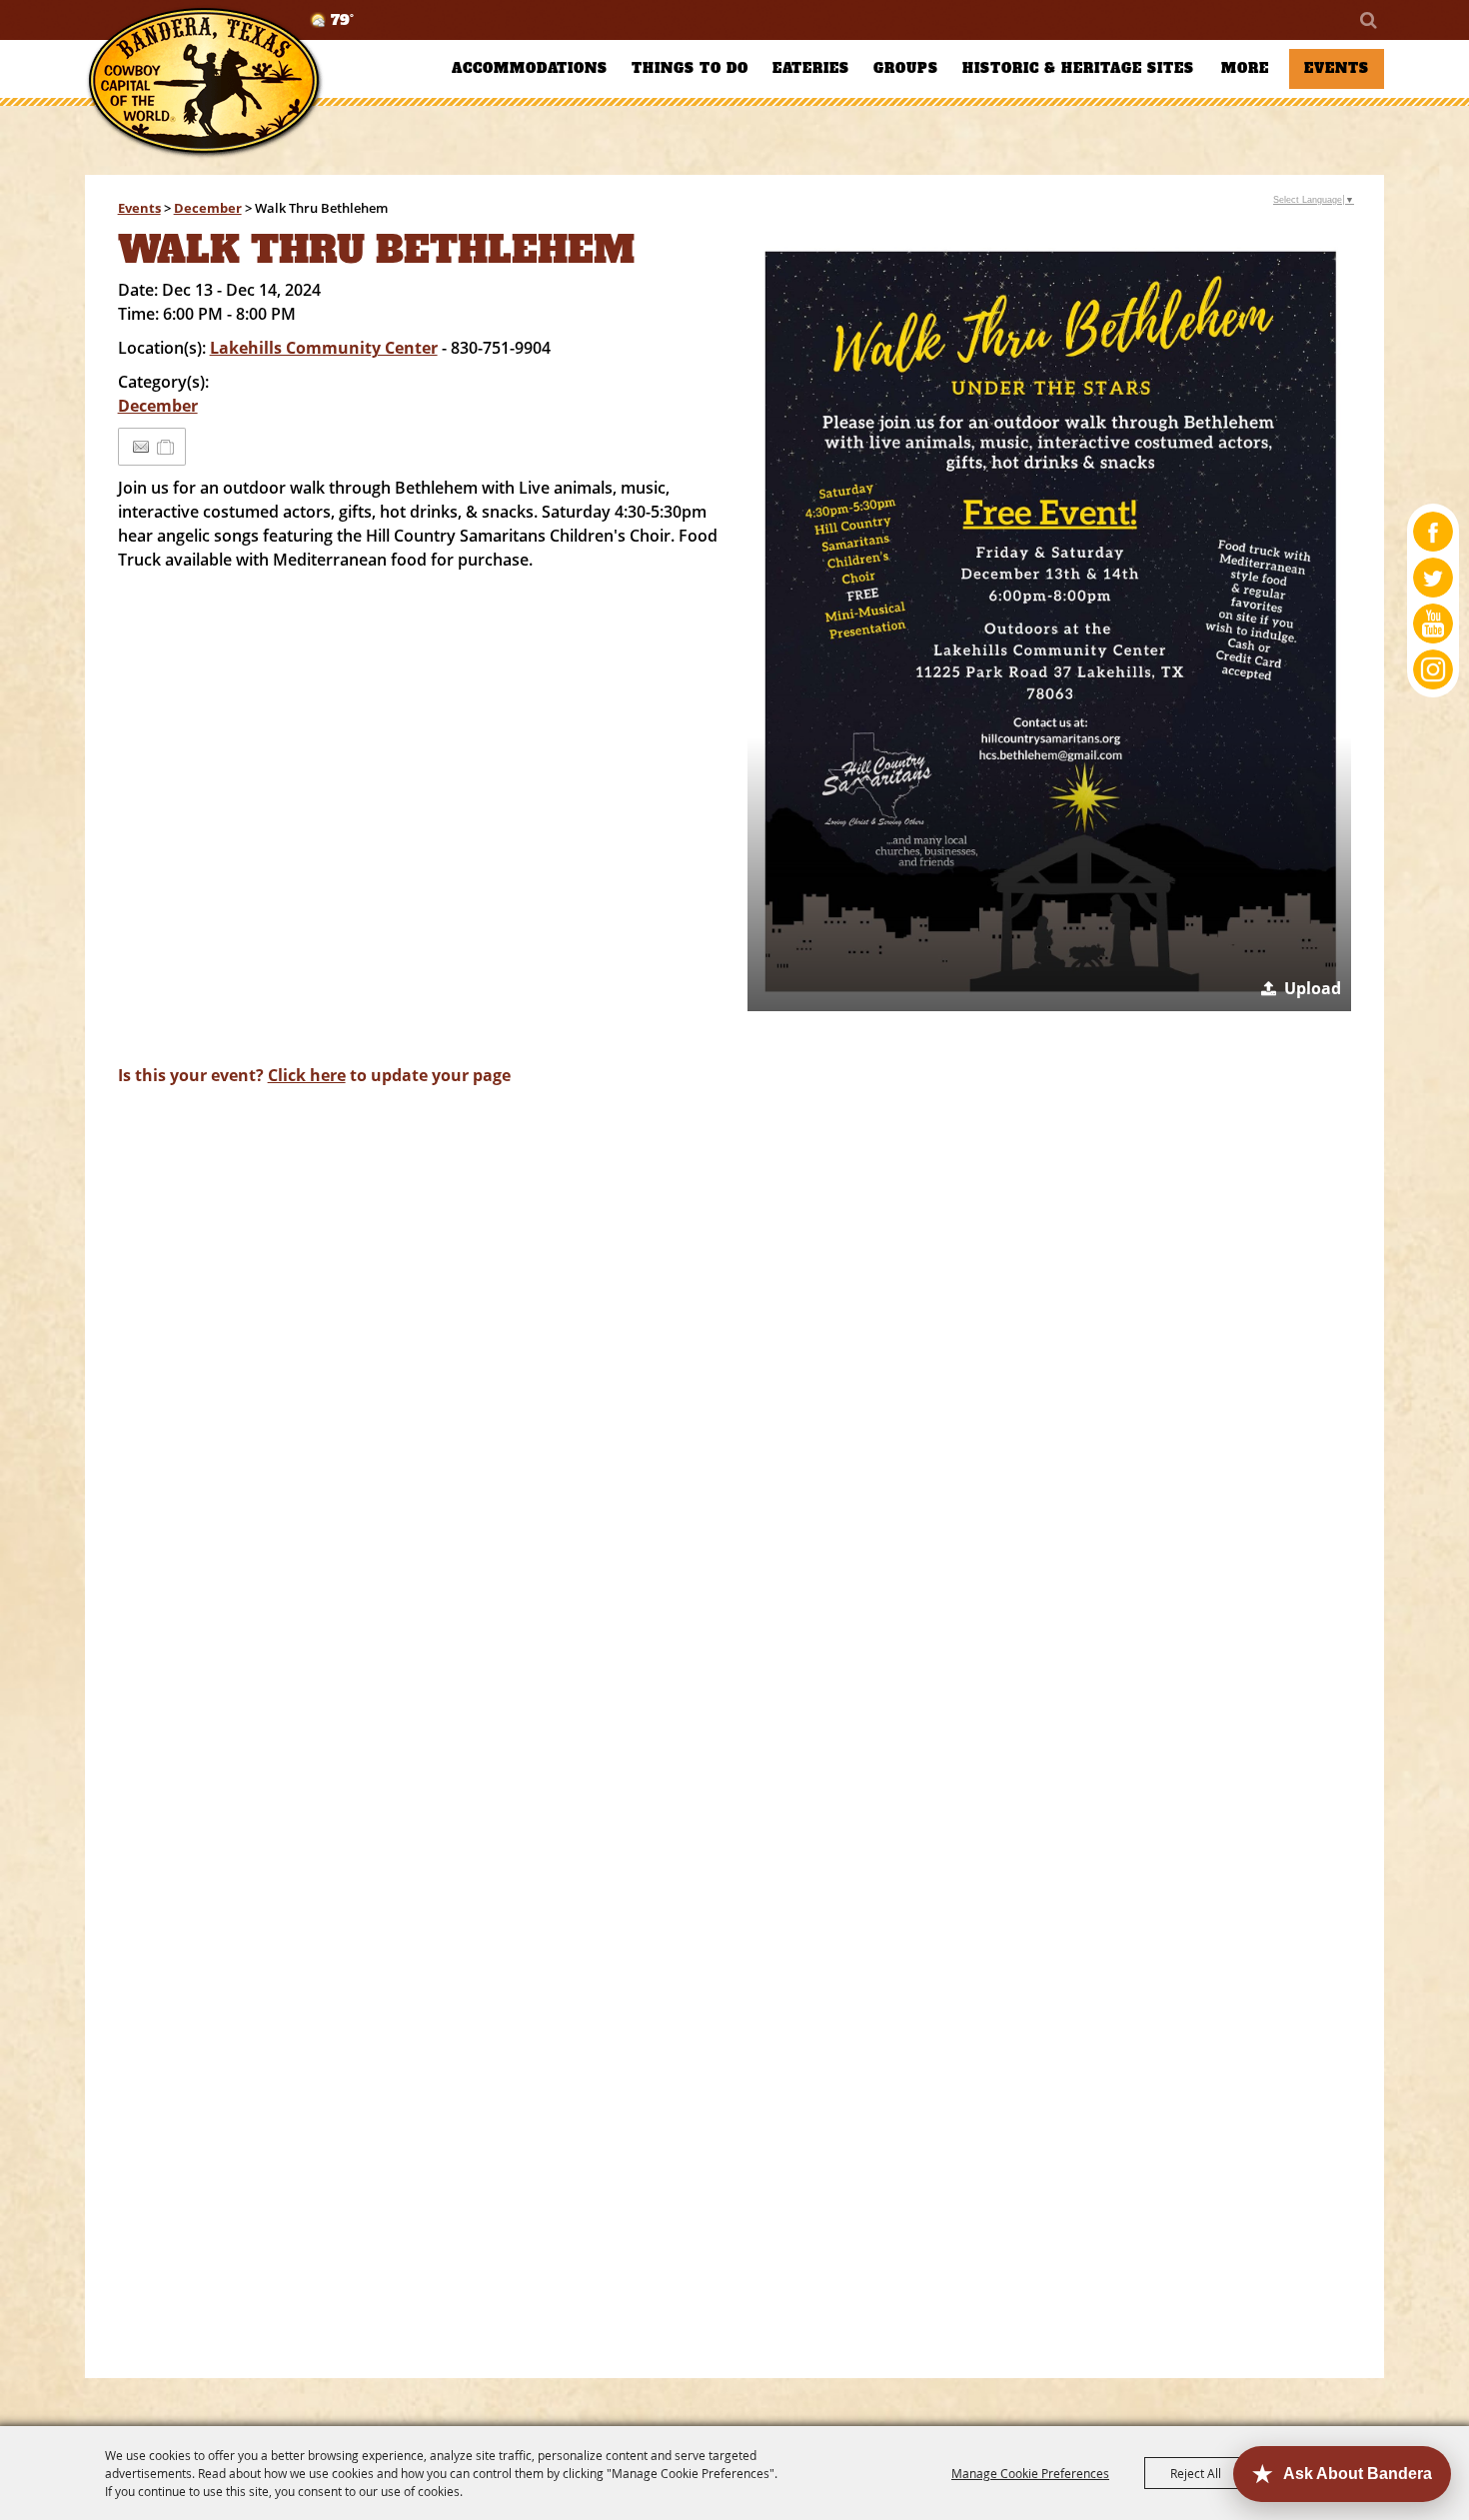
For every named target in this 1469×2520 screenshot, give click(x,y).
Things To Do (690, 68)
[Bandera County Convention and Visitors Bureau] (205, 82)
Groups (906, 68)
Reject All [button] (1196, 2473)
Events (1337, 68)
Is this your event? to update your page (314, 1075)
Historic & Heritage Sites (1078, 68)
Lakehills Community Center (324, 348)
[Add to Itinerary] (166, 447)
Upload (1313, 988)
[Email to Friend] (141, 447)
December (208, 208)
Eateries (811, 68)
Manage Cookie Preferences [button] (1030, 2473)
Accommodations (530, 68)
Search (1367, 20)
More (1245, 68)
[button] (1050, 620)
